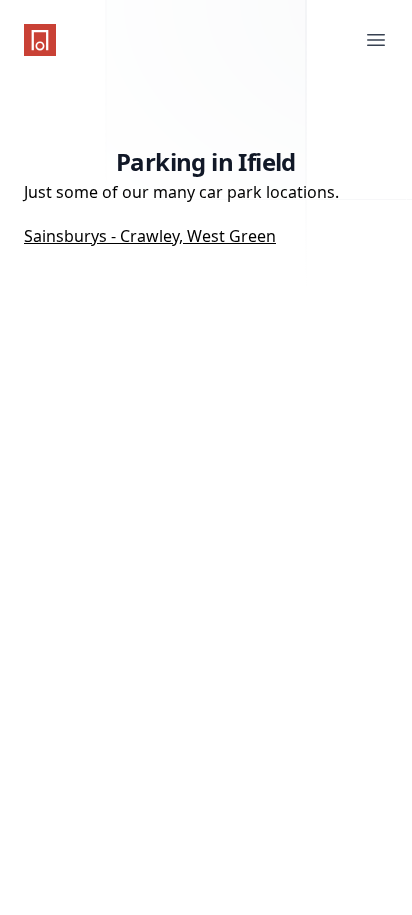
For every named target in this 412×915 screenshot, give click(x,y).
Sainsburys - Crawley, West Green (150, 236)
